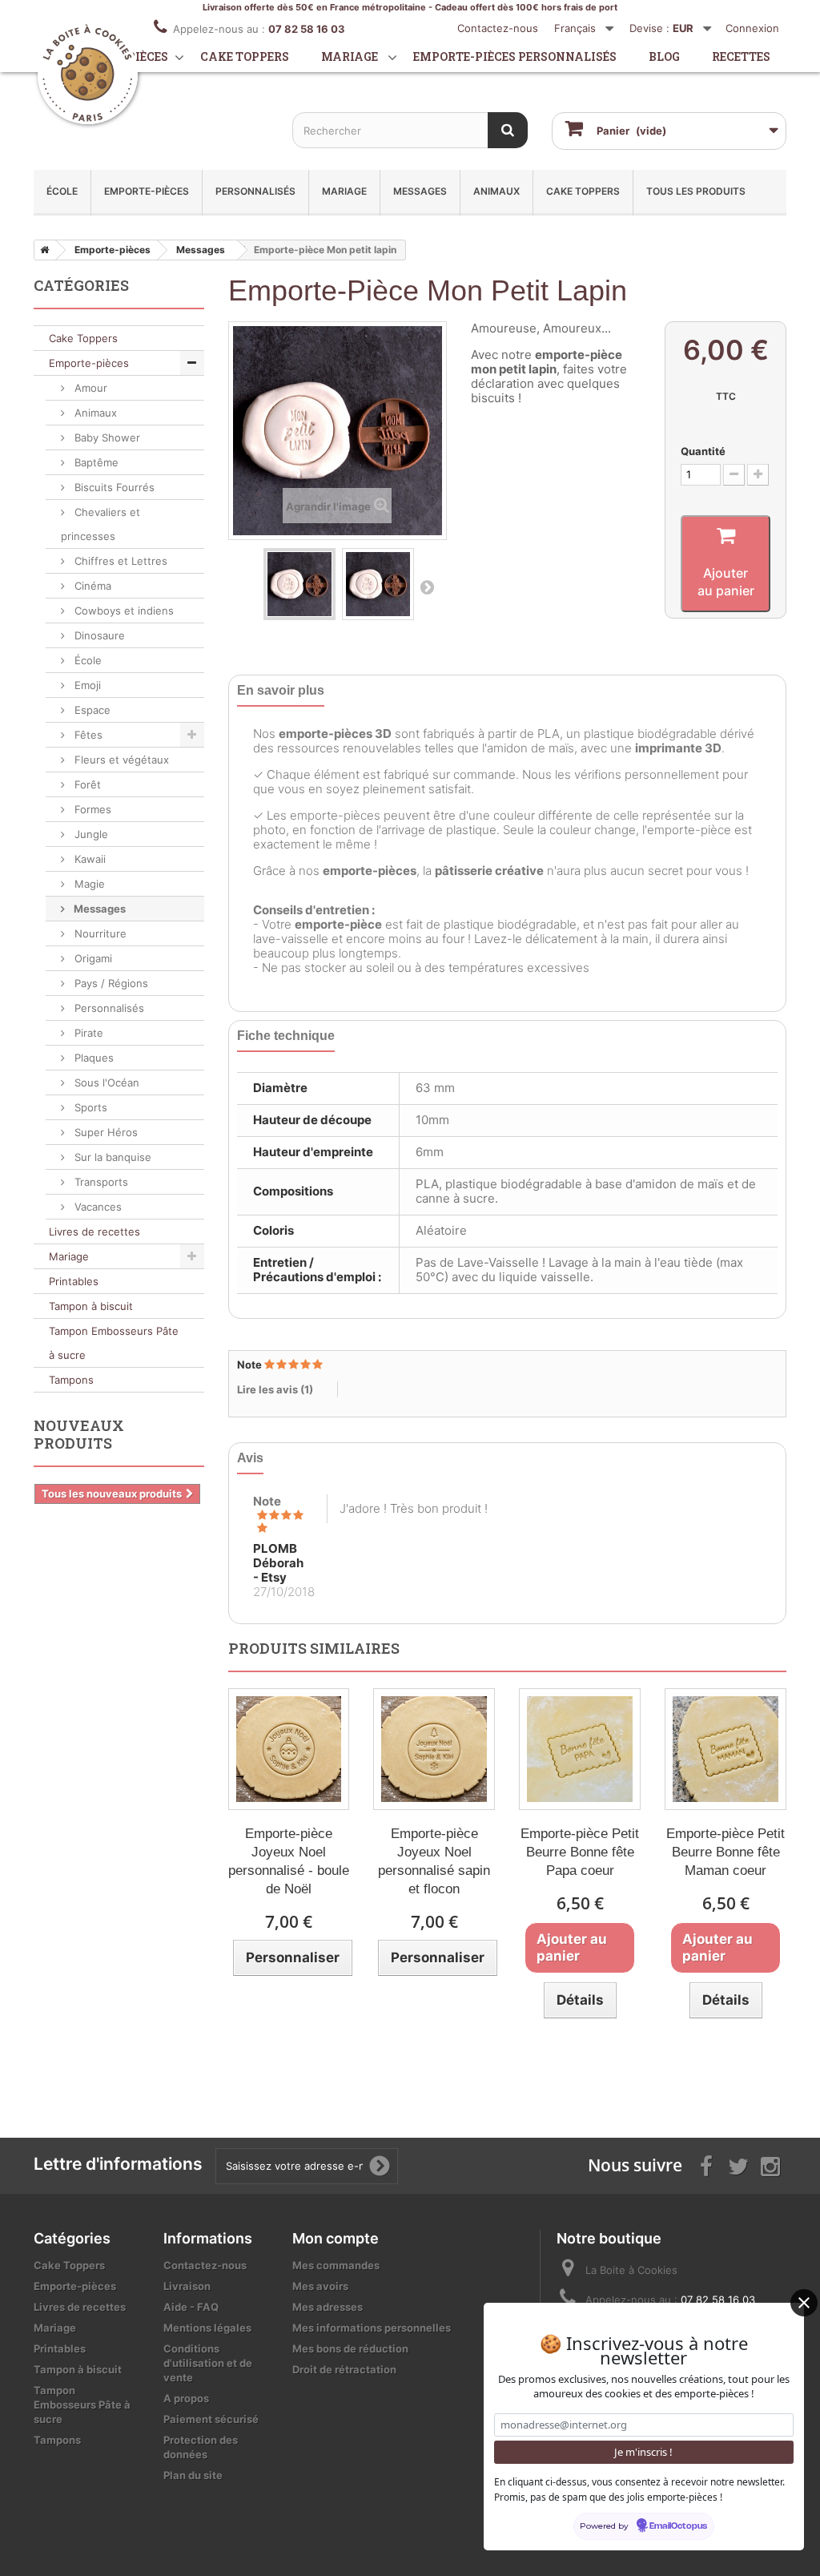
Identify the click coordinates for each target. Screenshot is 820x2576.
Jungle (90, 834)
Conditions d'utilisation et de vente (208, 2363)
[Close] (804, 2303)
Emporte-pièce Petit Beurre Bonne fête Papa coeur (580, 1852)
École (62, 191)
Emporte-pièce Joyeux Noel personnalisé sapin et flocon (434, 1861)
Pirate (87, 1033)
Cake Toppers (583, 191)
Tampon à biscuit (91, 1306)
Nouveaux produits (79, 1434)
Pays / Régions (110, 983)
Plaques (92, 1058)
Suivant (427, 587)
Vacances (96, 1207)
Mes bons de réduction (350, 2348)
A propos (186, 2398)
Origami (92, 958)
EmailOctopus (678, 2526)
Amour (89, 388)
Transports (100, 1182)
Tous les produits (696, 191)
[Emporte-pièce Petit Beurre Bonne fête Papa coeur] (580, 1749)
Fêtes (87, 735)
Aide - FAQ (191, 2307)
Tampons (71, 1380)
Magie (88, 884)
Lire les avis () (275, 1389)
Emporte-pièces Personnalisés (515, 56)
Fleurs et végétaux (120, 760)
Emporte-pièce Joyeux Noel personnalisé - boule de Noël (289, 1861)
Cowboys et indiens (123, 611)
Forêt (86, 784)
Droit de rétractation (344, 2369)
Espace (91, 710)
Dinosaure (98, 635)
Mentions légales (207, 2328)
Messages (420, 191)
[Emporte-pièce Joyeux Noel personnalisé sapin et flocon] (434, 1749)
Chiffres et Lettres (119, 561)
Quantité (703, 451)
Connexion (752, 28)
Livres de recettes (94, 1232)
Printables (74, 1281)
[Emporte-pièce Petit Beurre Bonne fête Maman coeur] (726, 1749)
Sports (89, 1107)
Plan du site (193, 2475)
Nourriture (99, 933)
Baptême (95, 462)
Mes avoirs (320, 2286)
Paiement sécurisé (211, 2419)
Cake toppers (245, 56)
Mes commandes (336, 2265)
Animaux (496, 191)
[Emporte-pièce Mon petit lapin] (299, 584)
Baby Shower (106, 437)
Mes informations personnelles (372, 2328)
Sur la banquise (111, 1157)
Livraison (187, 2286)
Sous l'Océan (105, 1082)
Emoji (86, 685)
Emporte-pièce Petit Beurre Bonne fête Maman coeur (726, 1852)
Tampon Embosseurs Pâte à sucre (114, 1343)
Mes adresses (328, 2307)
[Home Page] (42, 250)
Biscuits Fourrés (113, 487)
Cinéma (91, 586)
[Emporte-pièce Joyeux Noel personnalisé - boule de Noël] (289, 1749)
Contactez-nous (498, 28)
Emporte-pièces (147, 191)
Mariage (350, 56)
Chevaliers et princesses (100, 524)
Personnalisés (255, 191)
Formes (91, 809)
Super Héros (105, 1132)
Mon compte (336, 2238)
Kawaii (88, 859)
